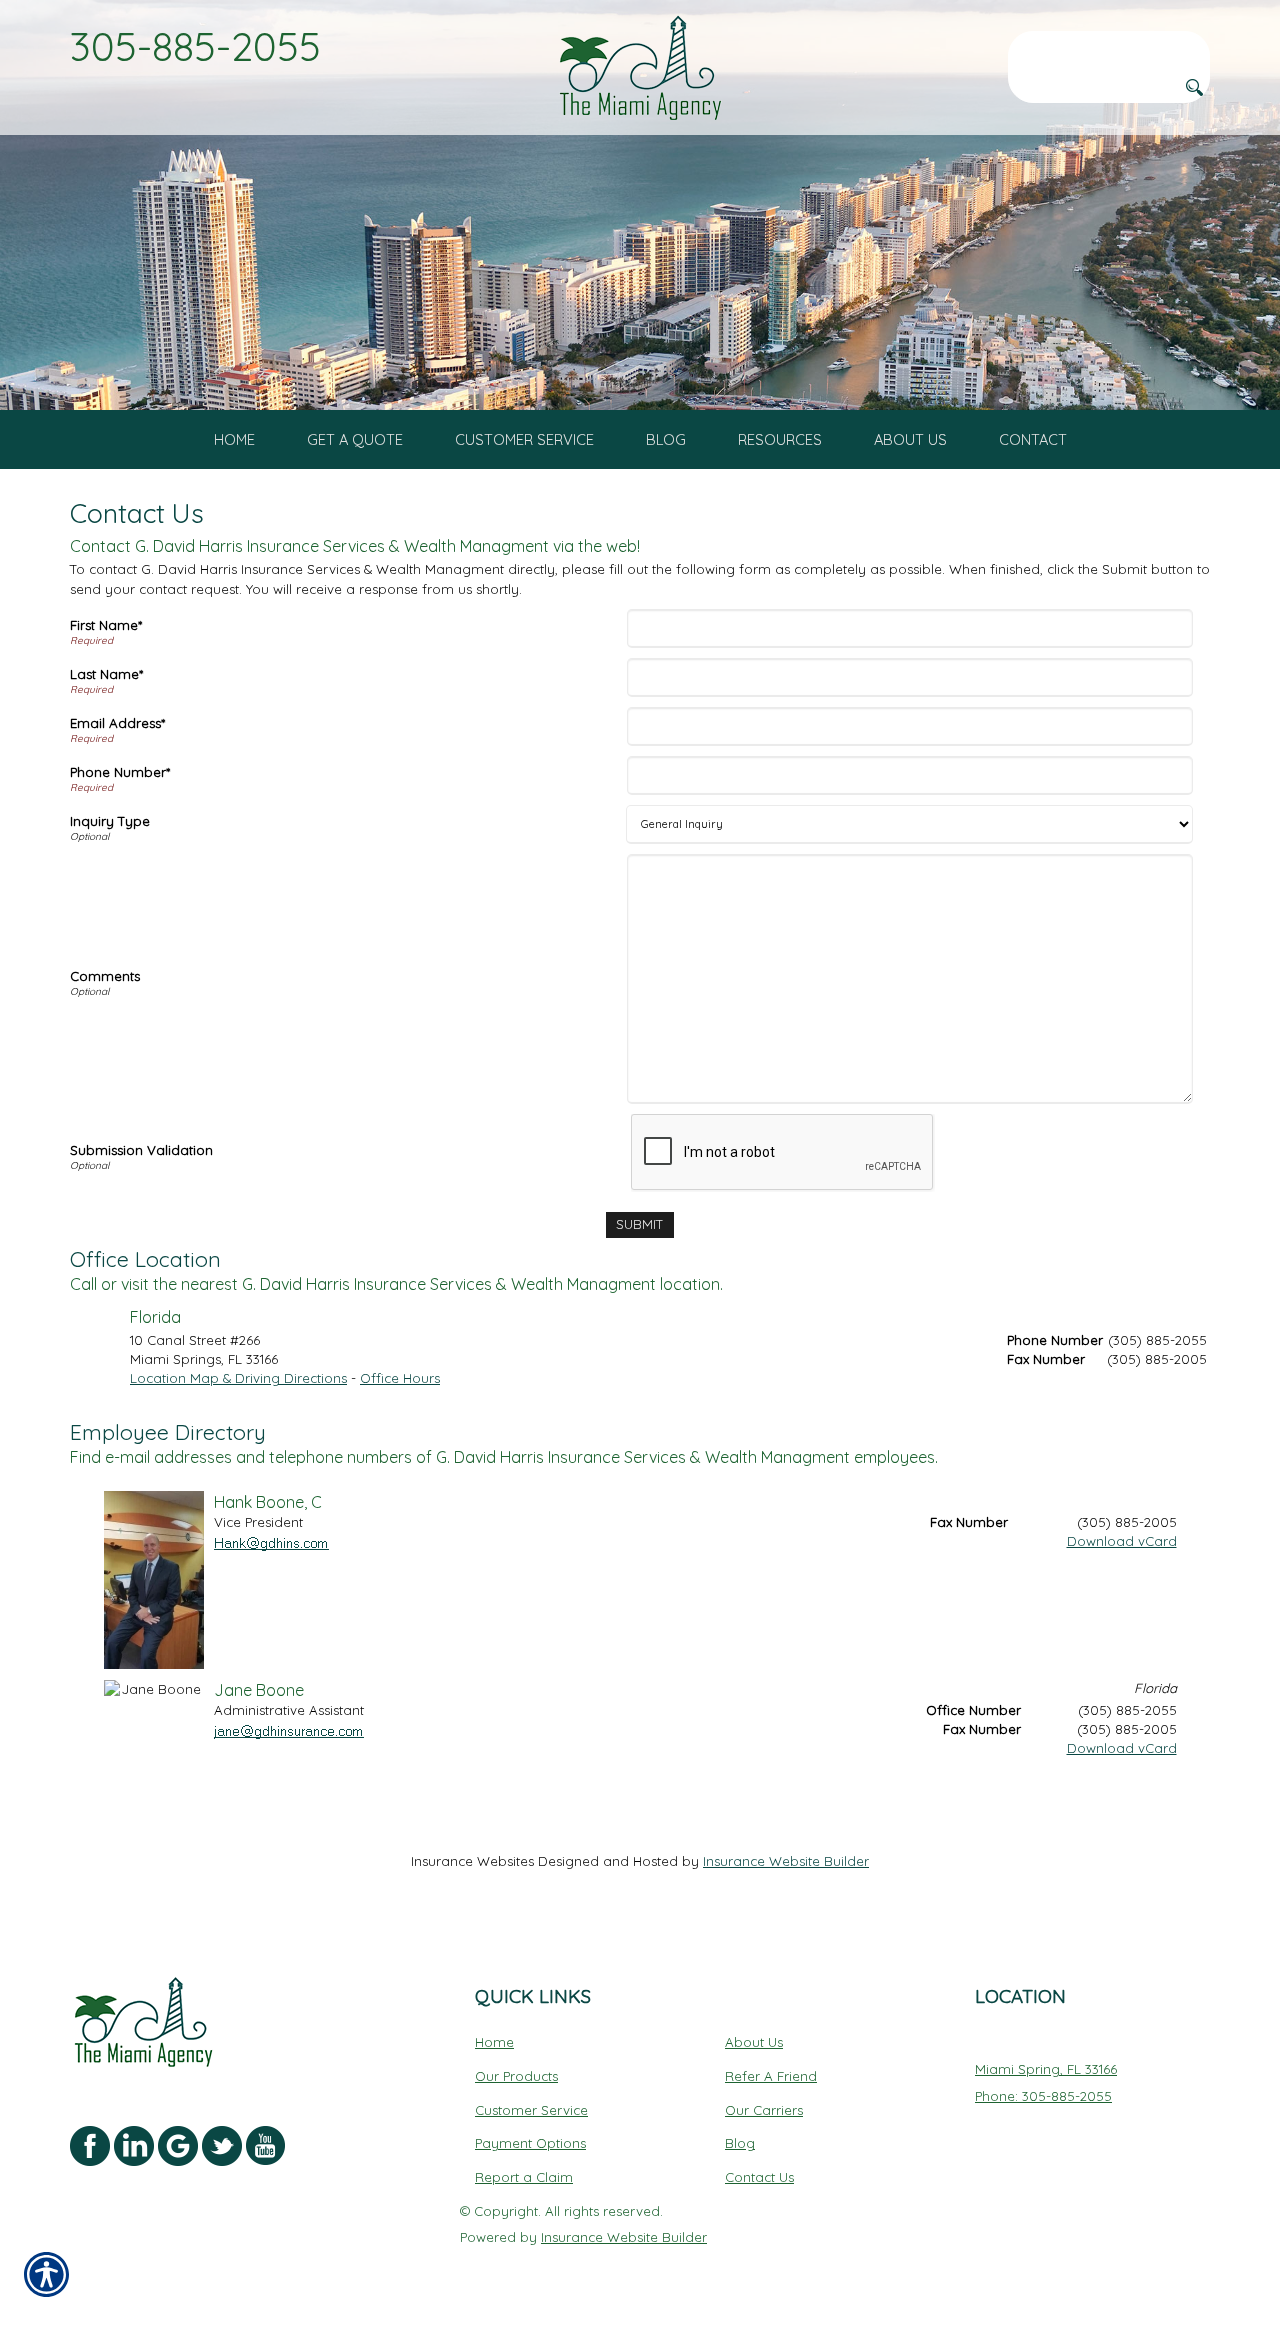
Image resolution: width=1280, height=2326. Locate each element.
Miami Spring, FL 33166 (1046, 2069)
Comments (105, 976)
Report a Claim (524, 2177)
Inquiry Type (110, 821)
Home (494, 2042)
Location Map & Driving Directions (238, 1378)
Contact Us (759, 2177)
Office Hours (400, 1378)
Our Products (516, 2076)
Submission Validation (141, 1150)
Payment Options (530, 2143)
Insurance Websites (472, 1861)
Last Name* (106, 674)
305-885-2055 (195, 46)
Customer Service (531, 2110)
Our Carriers (764, 2110)
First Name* (106, 625)
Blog (740, 2143)
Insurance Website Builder (786, 1861)
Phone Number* (120, 772)
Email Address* (117, 723)
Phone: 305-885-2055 (1043, 2096)
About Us (754, 2042)
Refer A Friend (771, 2076)
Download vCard (1122, 1541)
